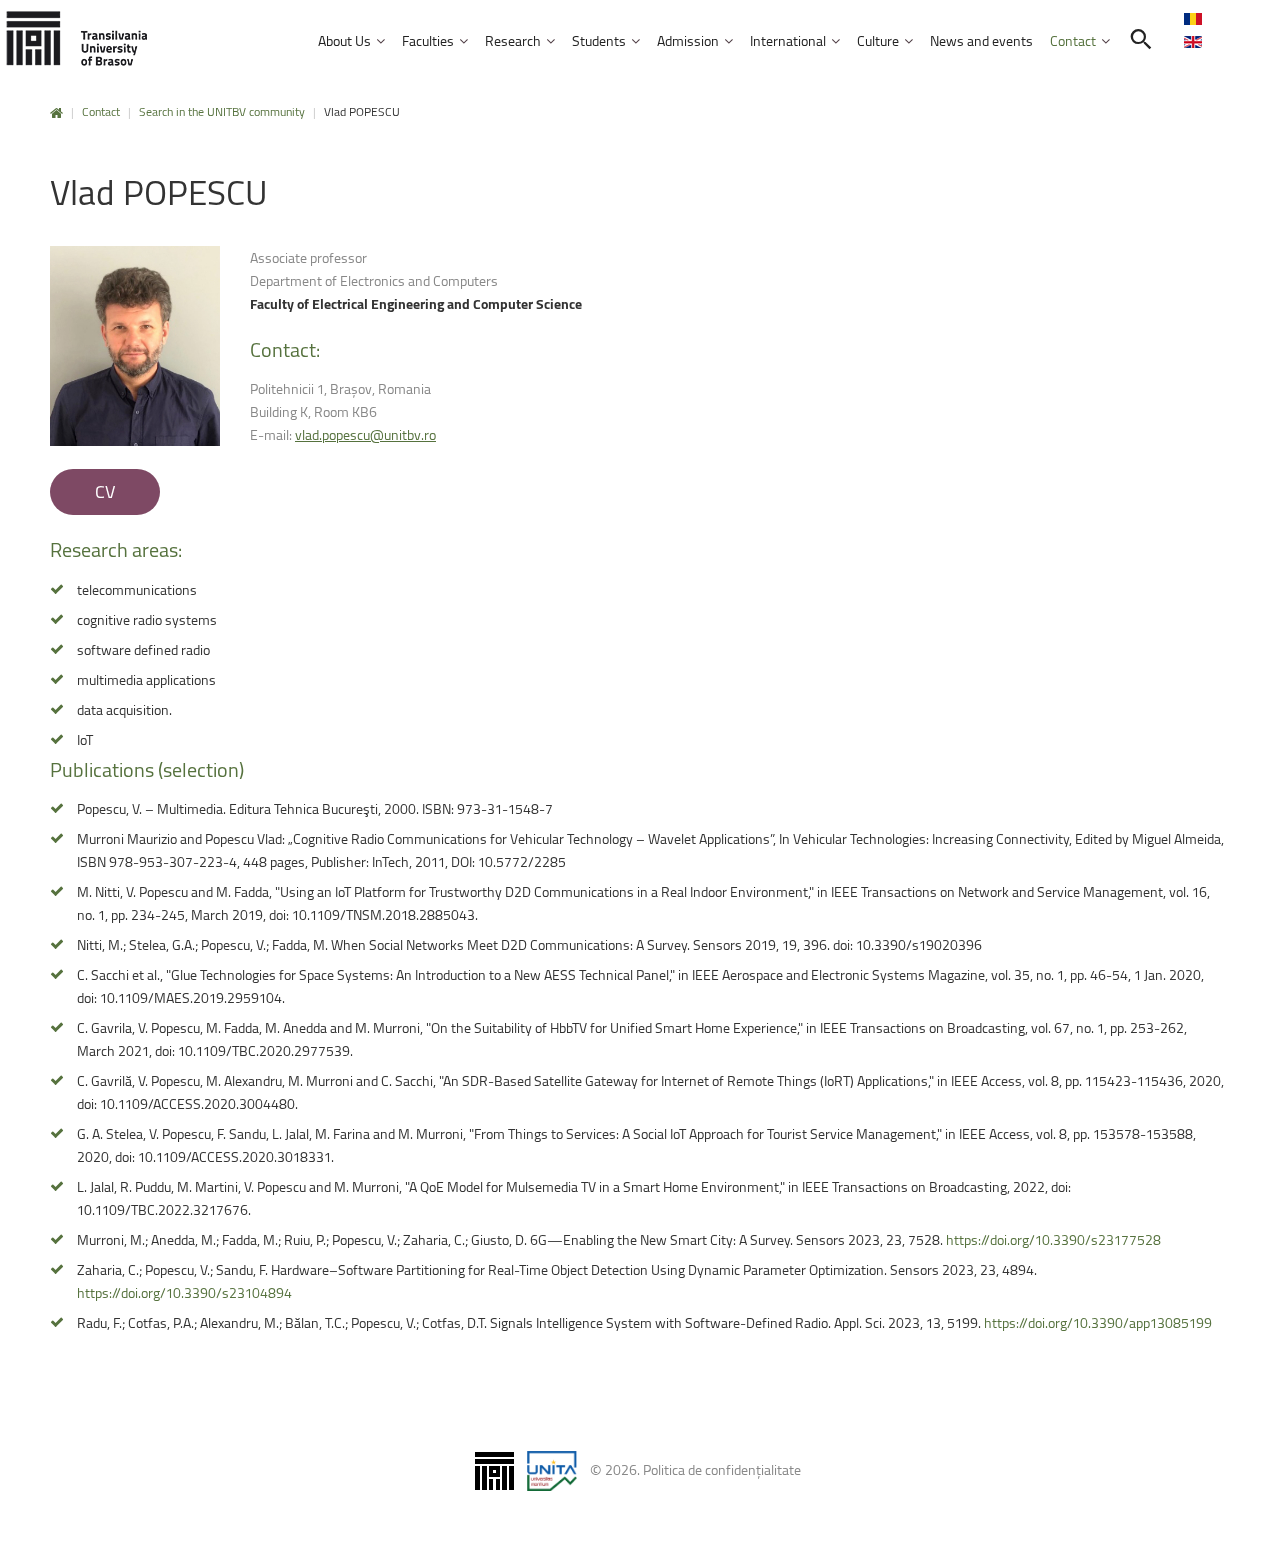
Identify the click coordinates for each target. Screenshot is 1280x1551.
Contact (101, 111)
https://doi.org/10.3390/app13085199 (1098, 1322)
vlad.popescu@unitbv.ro (365, 434)
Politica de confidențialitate (722, 1469)
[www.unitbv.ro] (80, 39)
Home (56, 113)
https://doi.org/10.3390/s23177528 (1053, 1239)
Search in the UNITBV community (222, 111)
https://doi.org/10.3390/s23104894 (184, 1292)
